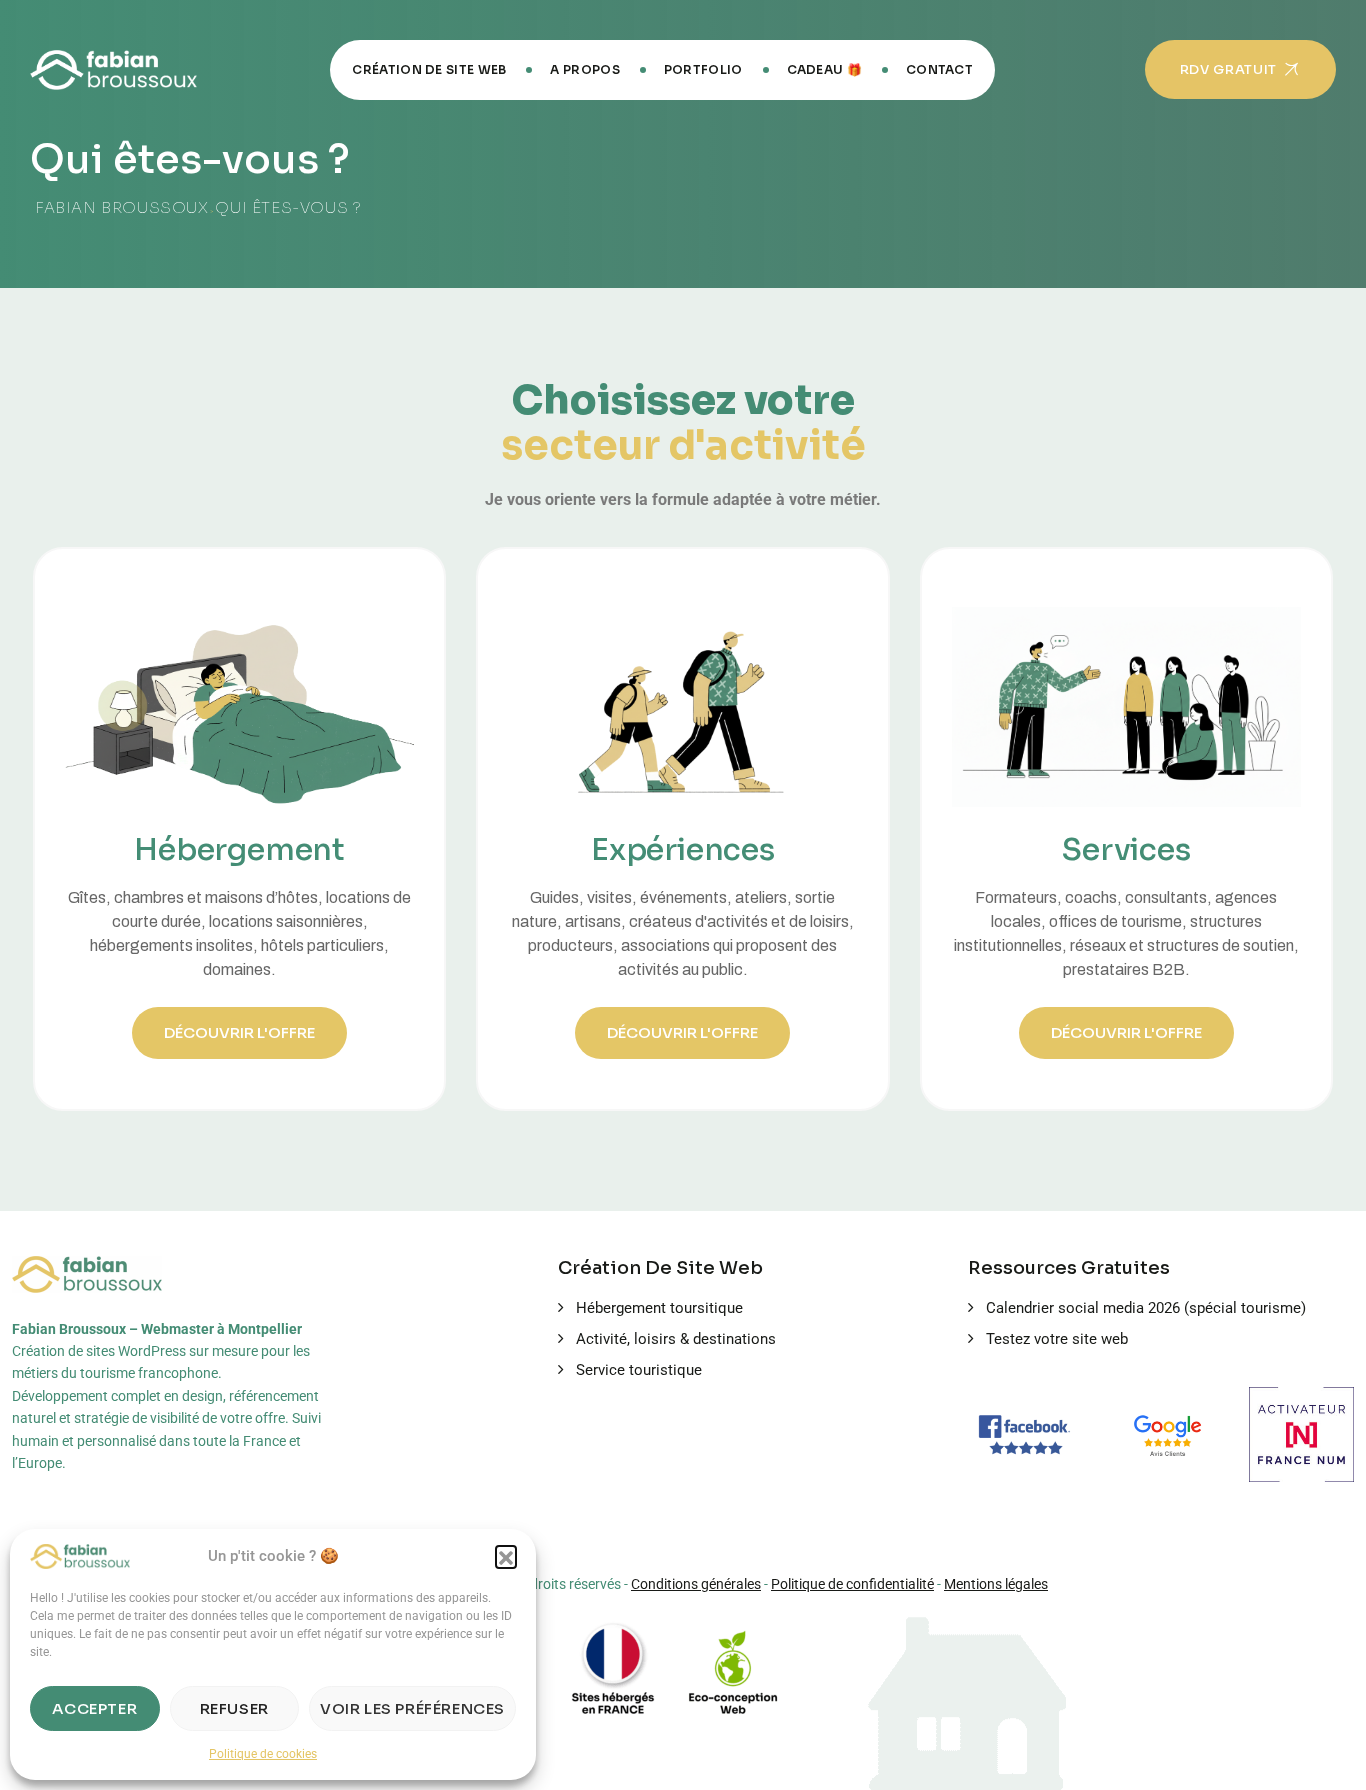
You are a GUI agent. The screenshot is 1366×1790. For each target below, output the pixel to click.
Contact (939, 69)
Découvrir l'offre (239, 1032)
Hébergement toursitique (659, 1308)
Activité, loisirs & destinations (676, 1339)
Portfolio (703, 69)
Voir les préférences (412, 1708)
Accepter (94, 1708)
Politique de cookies (263, 1754)
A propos (584, 69)
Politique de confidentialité (852, 1584)
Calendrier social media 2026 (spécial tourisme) (1146, 1308)
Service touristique (639, 1370)
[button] (506, 1556)
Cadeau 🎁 (824, 69)
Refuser (234, 1708)
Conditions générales (696, 1584)
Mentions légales (996, 1584)
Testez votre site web (1057, 1339)
